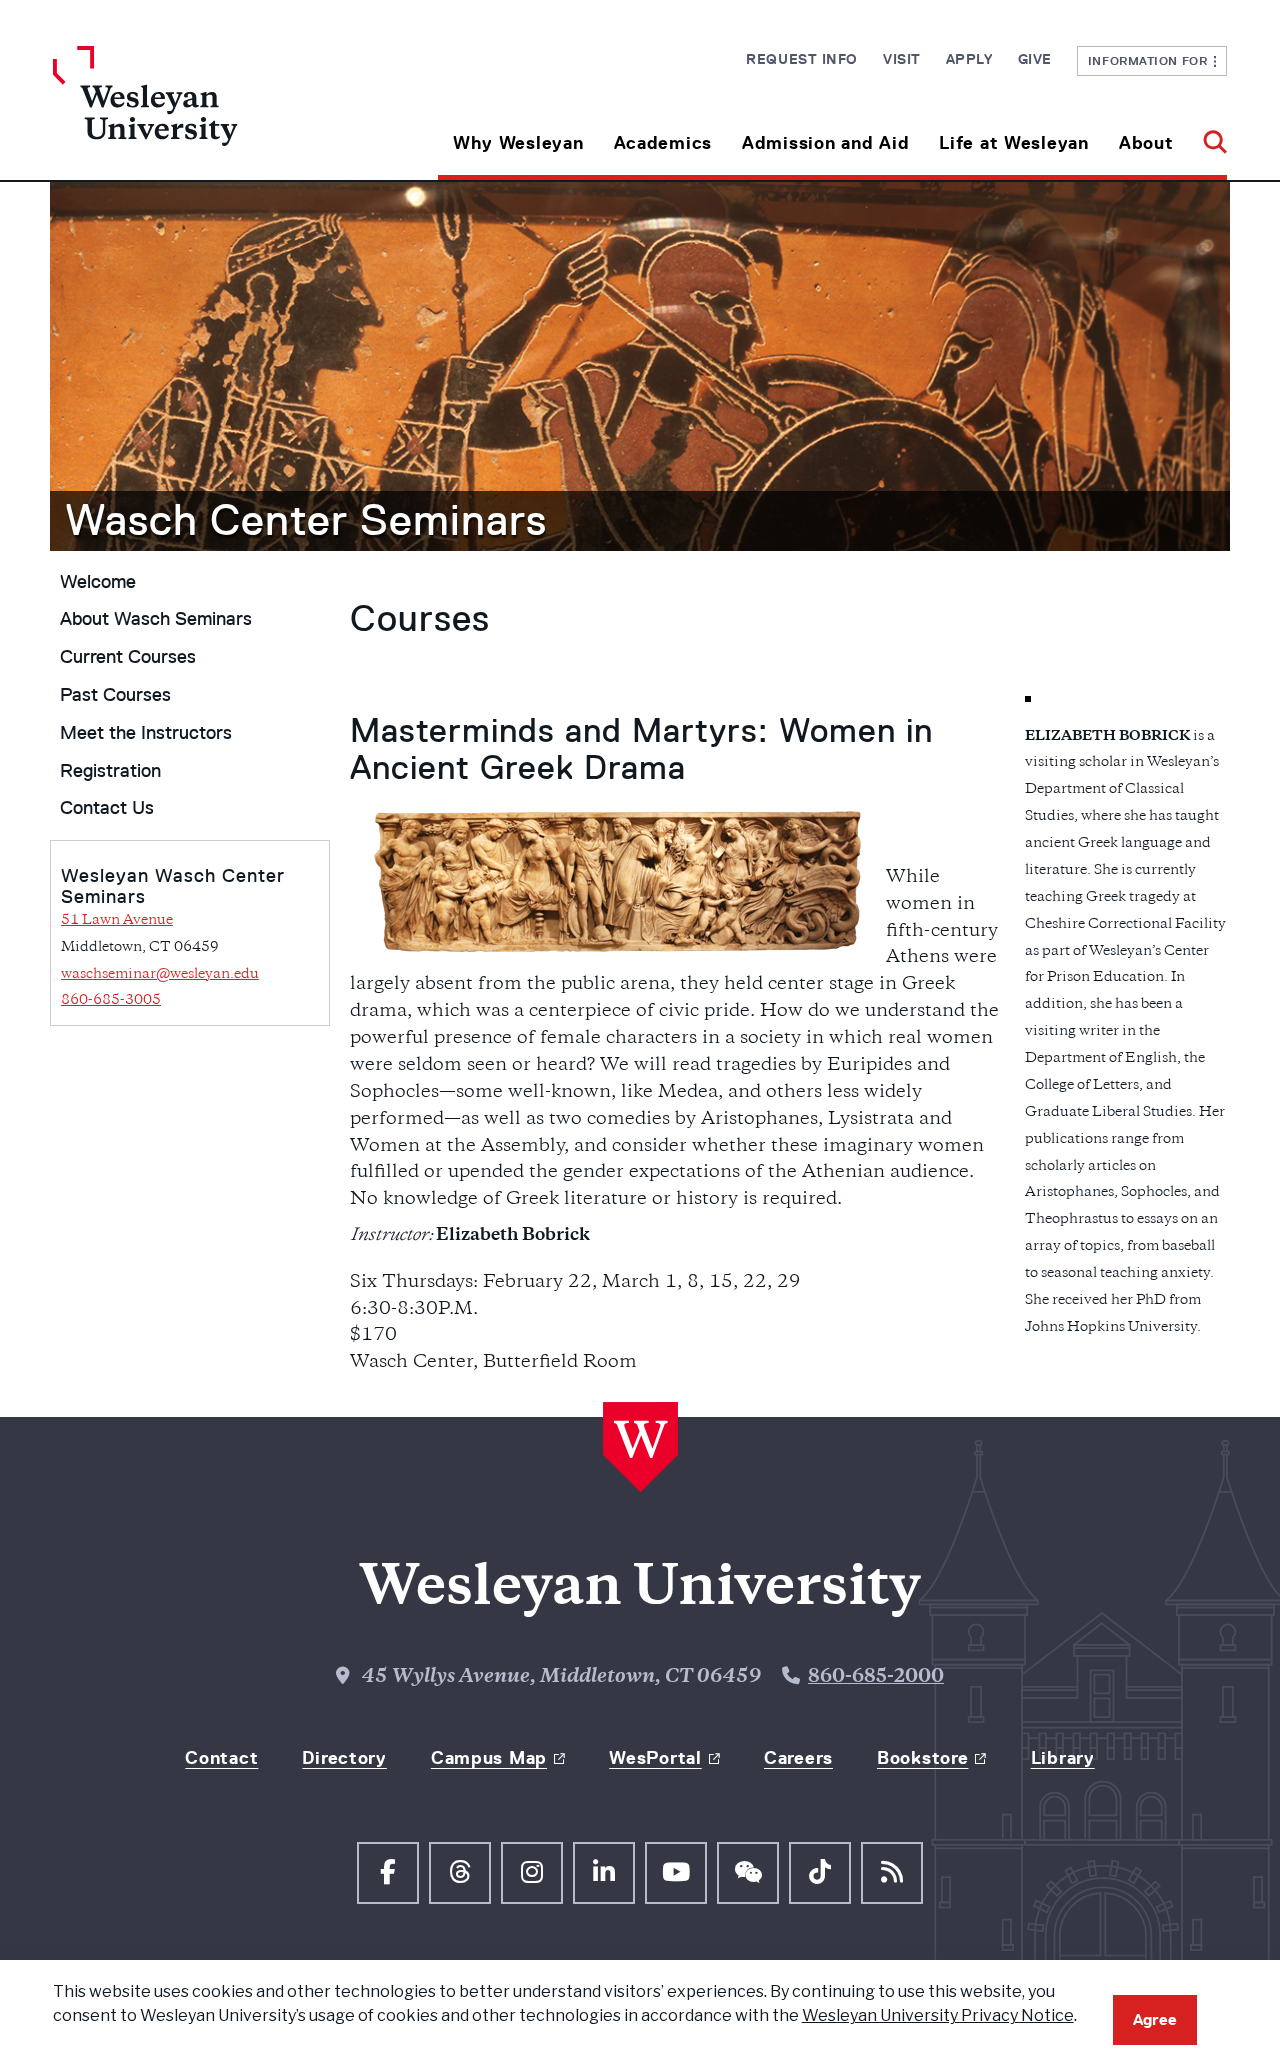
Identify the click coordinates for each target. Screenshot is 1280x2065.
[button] (1207, 135)
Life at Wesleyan (1014, 143)
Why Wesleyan (518, 143)
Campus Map (489, 1758)
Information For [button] (1151, 60)
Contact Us (107, 808)
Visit (902, 59)
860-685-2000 (876, 1678)
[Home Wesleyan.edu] (200, 113)
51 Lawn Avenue (117, 920)
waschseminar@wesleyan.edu (160, 974)
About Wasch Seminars (156, 619)
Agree (1155, 2019)
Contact (221, 1758)
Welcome (98, 582)
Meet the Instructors (146, 733)
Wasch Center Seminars (306, 520)
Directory (344, 1758)
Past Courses (115, 695)
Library (1063, 1758)
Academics (663, 143)
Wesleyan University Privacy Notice (938, 2015)
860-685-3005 (111, 1000)
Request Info (802, 59)
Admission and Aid (825, 143)
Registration (110, 771)
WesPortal (655, 1758)
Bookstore (922, 1758)
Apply (969, 59)
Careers (798, 1758)
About (1146, 143)
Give (1035, 59)
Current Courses (128, 657)
